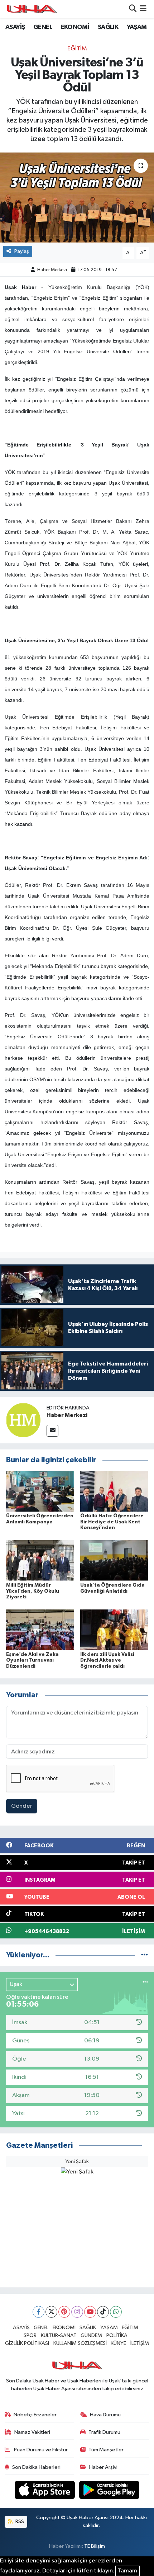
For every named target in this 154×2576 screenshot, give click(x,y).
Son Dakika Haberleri (36, 2467)
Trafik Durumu (104, 2432)
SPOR (30, 2335)
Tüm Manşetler (106, 2450)
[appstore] (45, 2491)
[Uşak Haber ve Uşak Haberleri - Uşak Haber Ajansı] (32, 9)
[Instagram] (77, 2312)
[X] (51, 2312)
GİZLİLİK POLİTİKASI (27, 2343)
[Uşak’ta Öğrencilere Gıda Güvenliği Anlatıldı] (114, 1560)
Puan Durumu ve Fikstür (40, 2450)
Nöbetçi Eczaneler (35, 2415)
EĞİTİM (77, 49)
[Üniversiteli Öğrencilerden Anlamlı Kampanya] (40, 1491)
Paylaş (22, 251)
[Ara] (133, 9)
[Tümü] (145, 1955)
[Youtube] (90, 2312)
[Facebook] (38, 2312)
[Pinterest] (64, 2312)
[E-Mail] (52, 1431)
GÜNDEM (91, 2335)
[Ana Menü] (143, 9)
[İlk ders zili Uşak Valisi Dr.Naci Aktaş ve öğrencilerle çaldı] (114, 1629)
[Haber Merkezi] (23, 1420)
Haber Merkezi (52, 270)
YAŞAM (137, 27)
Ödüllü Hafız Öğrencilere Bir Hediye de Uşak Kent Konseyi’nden (112, 1522)
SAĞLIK (108, 27)
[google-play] (109, 2491)
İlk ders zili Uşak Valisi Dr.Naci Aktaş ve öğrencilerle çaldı (107, 1661)
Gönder (22, 1806)
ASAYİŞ (15, 27)
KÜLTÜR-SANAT (59, 2335)
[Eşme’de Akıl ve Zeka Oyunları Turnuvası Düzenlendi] (40, 1629)
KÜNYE (118, 2343)
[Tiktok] (103, 2312)
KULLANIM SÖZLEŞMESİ (80, 2343)
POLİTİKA (117, 2335)
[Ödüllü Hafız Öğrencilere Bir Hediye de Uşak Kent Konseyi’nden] (114, 1491)
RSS (19, 2522)
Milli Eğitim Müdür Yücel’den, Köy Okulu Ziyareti (33, 1591)
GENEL (43, 27)
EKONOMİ (75, 27)
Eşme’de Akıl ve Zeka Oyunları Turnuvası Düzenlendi (32, 1661)
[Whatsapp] (116, 2312)
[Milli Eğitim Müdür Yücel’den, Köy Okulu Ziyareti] (40, 1560)
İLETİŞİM (140, 2343)
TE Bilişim (95, 2546)
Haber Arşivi (103, 2467)
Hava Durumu (105, 2415)
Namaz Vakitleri (32, 2432)
